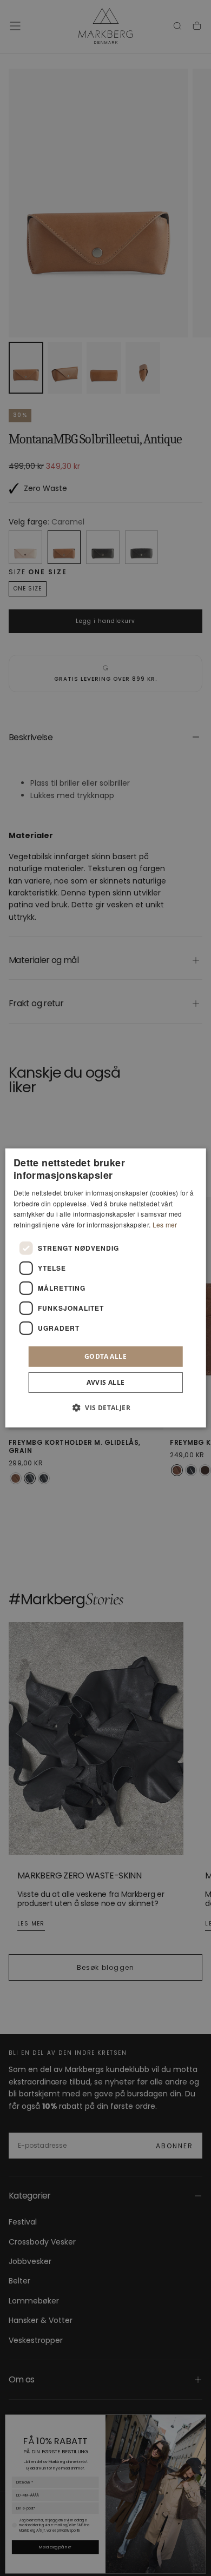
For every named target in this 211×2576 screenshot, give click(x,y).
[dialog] (106, 1288)
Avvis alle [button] (106, 1382)
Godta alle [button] (105, 1356)
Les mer (165, 1224)
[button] (105, 1407)
